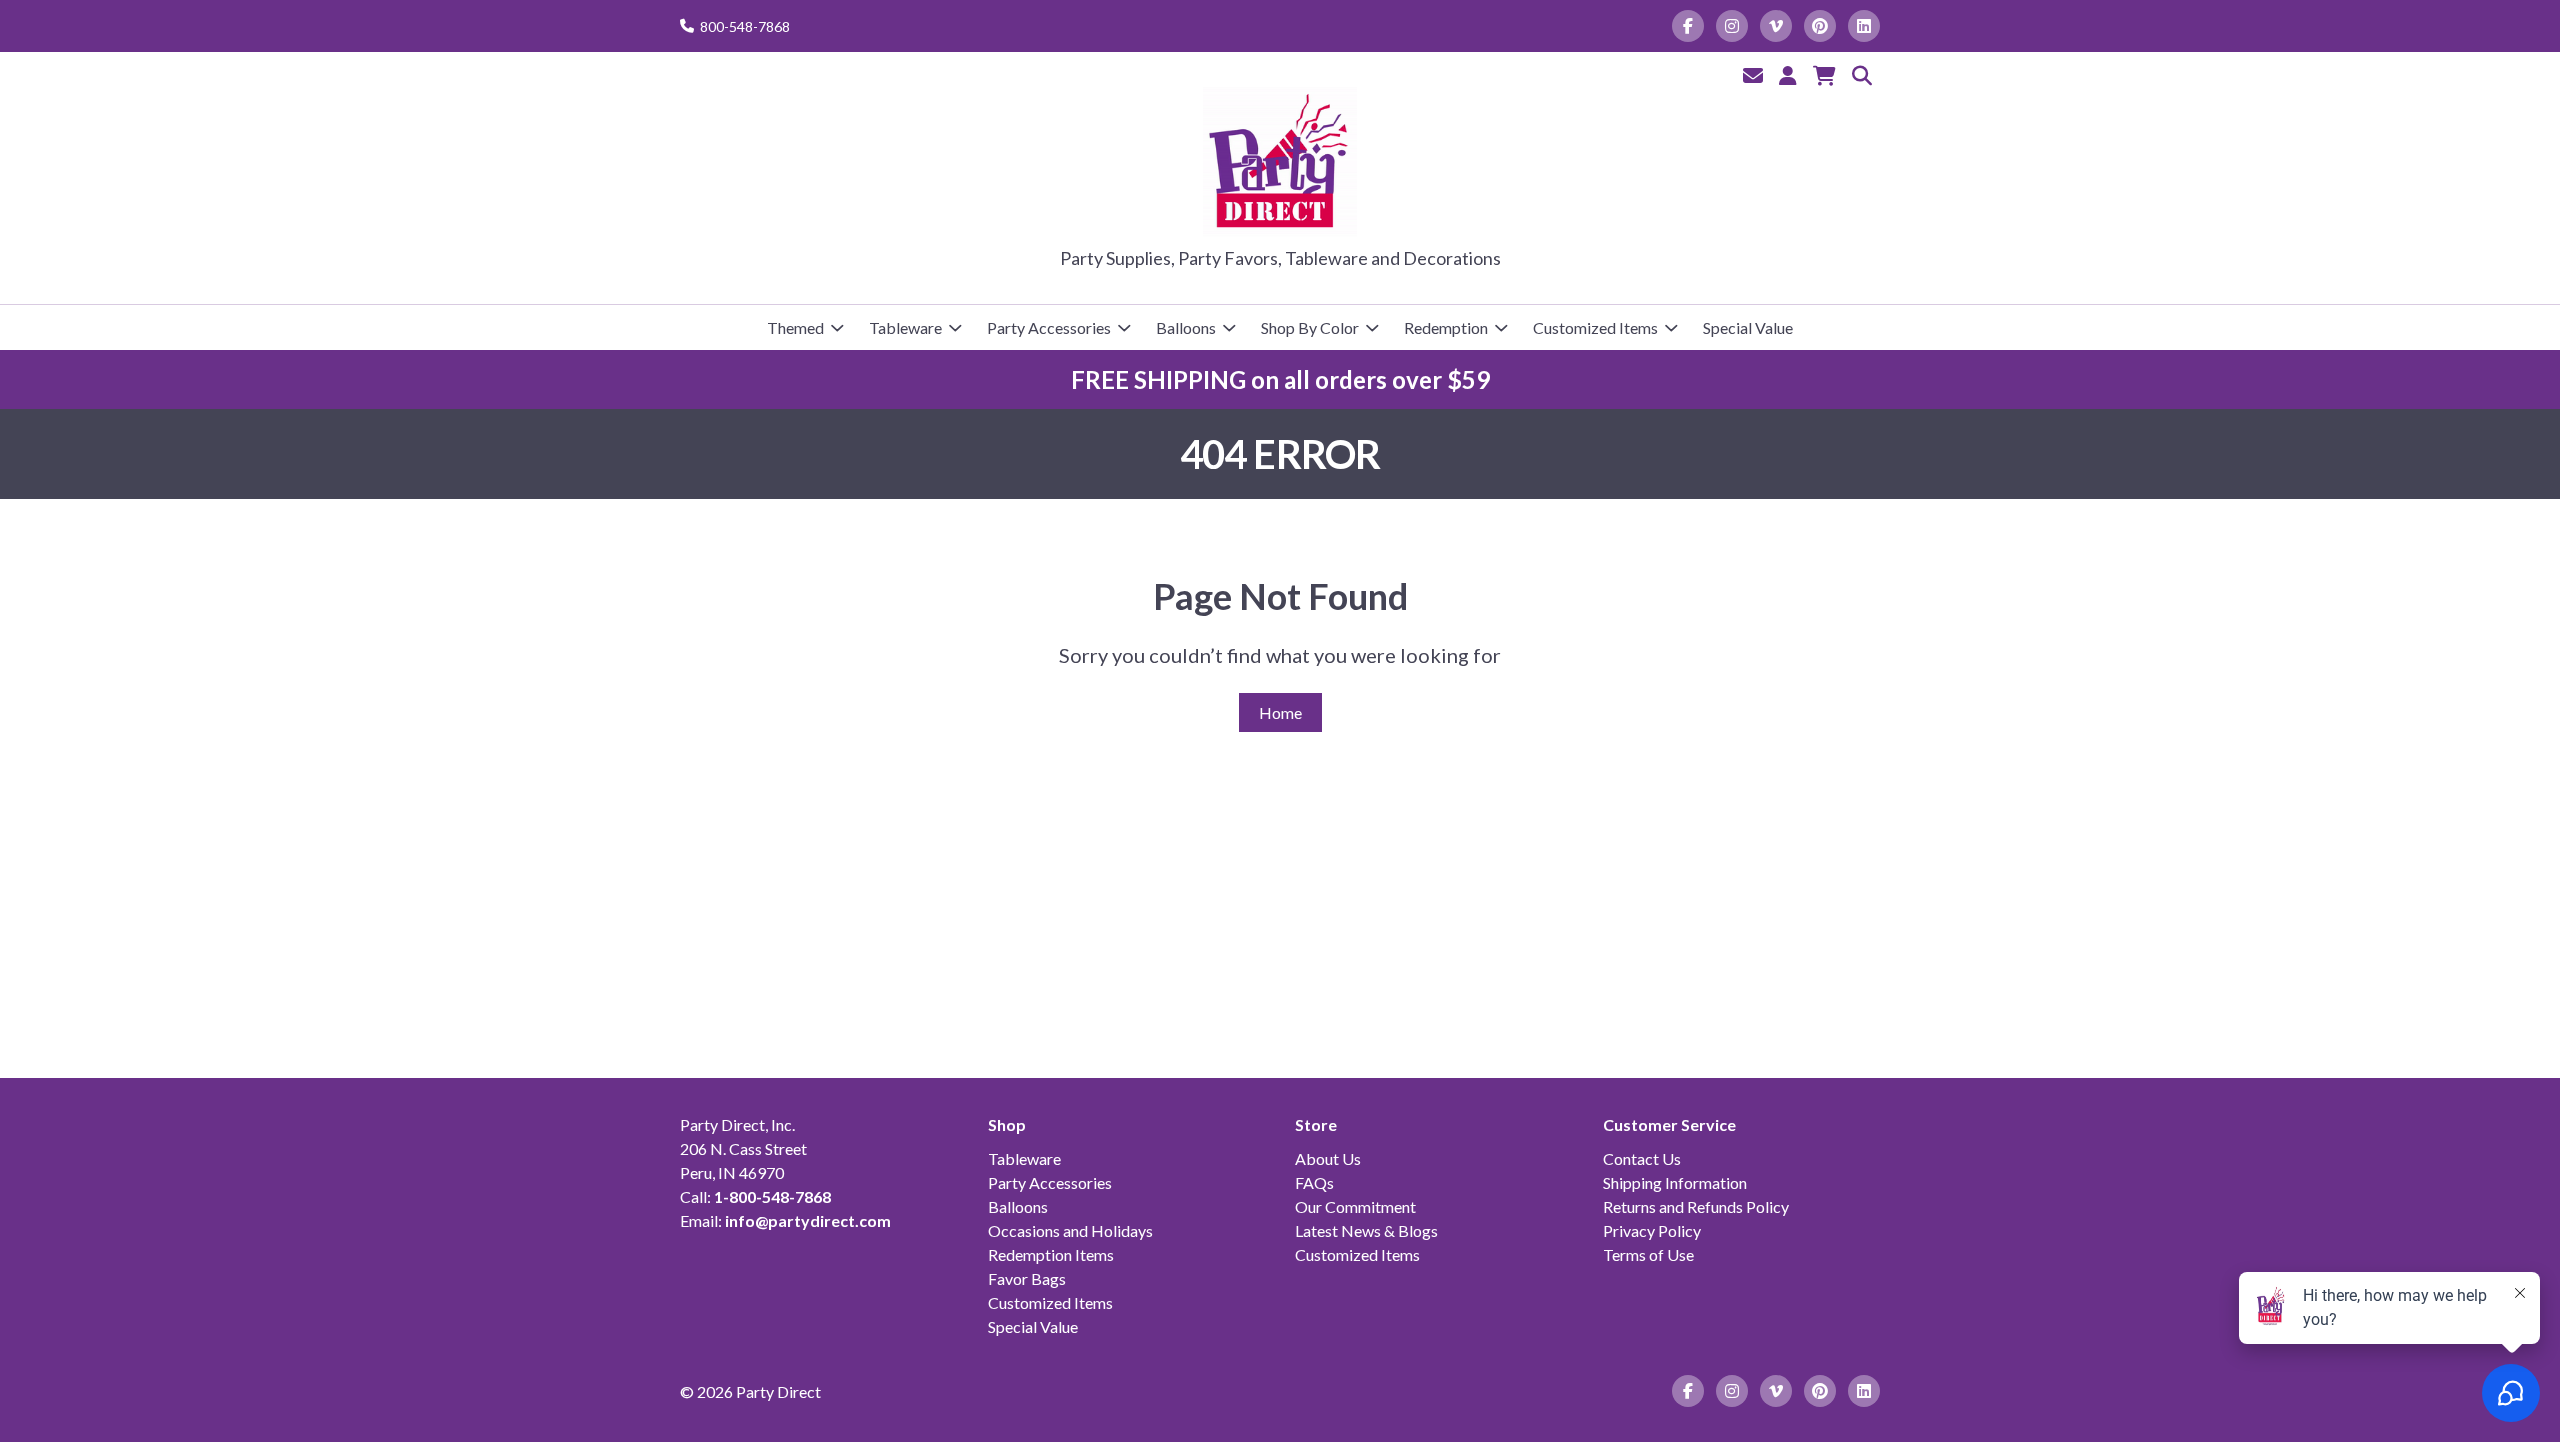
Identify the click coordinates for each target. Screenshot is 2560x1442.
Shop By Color (1310, 327)
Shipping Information (1675, 1182)
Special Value (1748, 327)
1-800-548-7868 (772, 1196)
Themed (795, 327)
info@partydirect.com (808, 1220)
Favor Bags (1027, 1278)
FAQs (1314, 1182)
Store (1316, 1124)
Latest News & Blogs (1366, 1230)
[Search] (1862, 75)
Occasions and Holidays (1070, 1230)
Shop (1007, 1124)
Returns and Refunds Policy (1696, 1206)
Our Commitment (1355, 1206)
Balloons (1186, 327)
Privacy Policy (1652, 1230)
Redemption (1446, 327)
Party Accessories (1049, 327)
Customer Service (1669, 1124)
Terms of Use (1648, 1254)
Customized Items (1595, 327)
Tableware (905, 327)
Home (1280, 712)
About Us (1328, 1158)
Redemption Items (1051, 1254)
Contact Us (1642, 1158)
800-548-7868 (745, 26)
